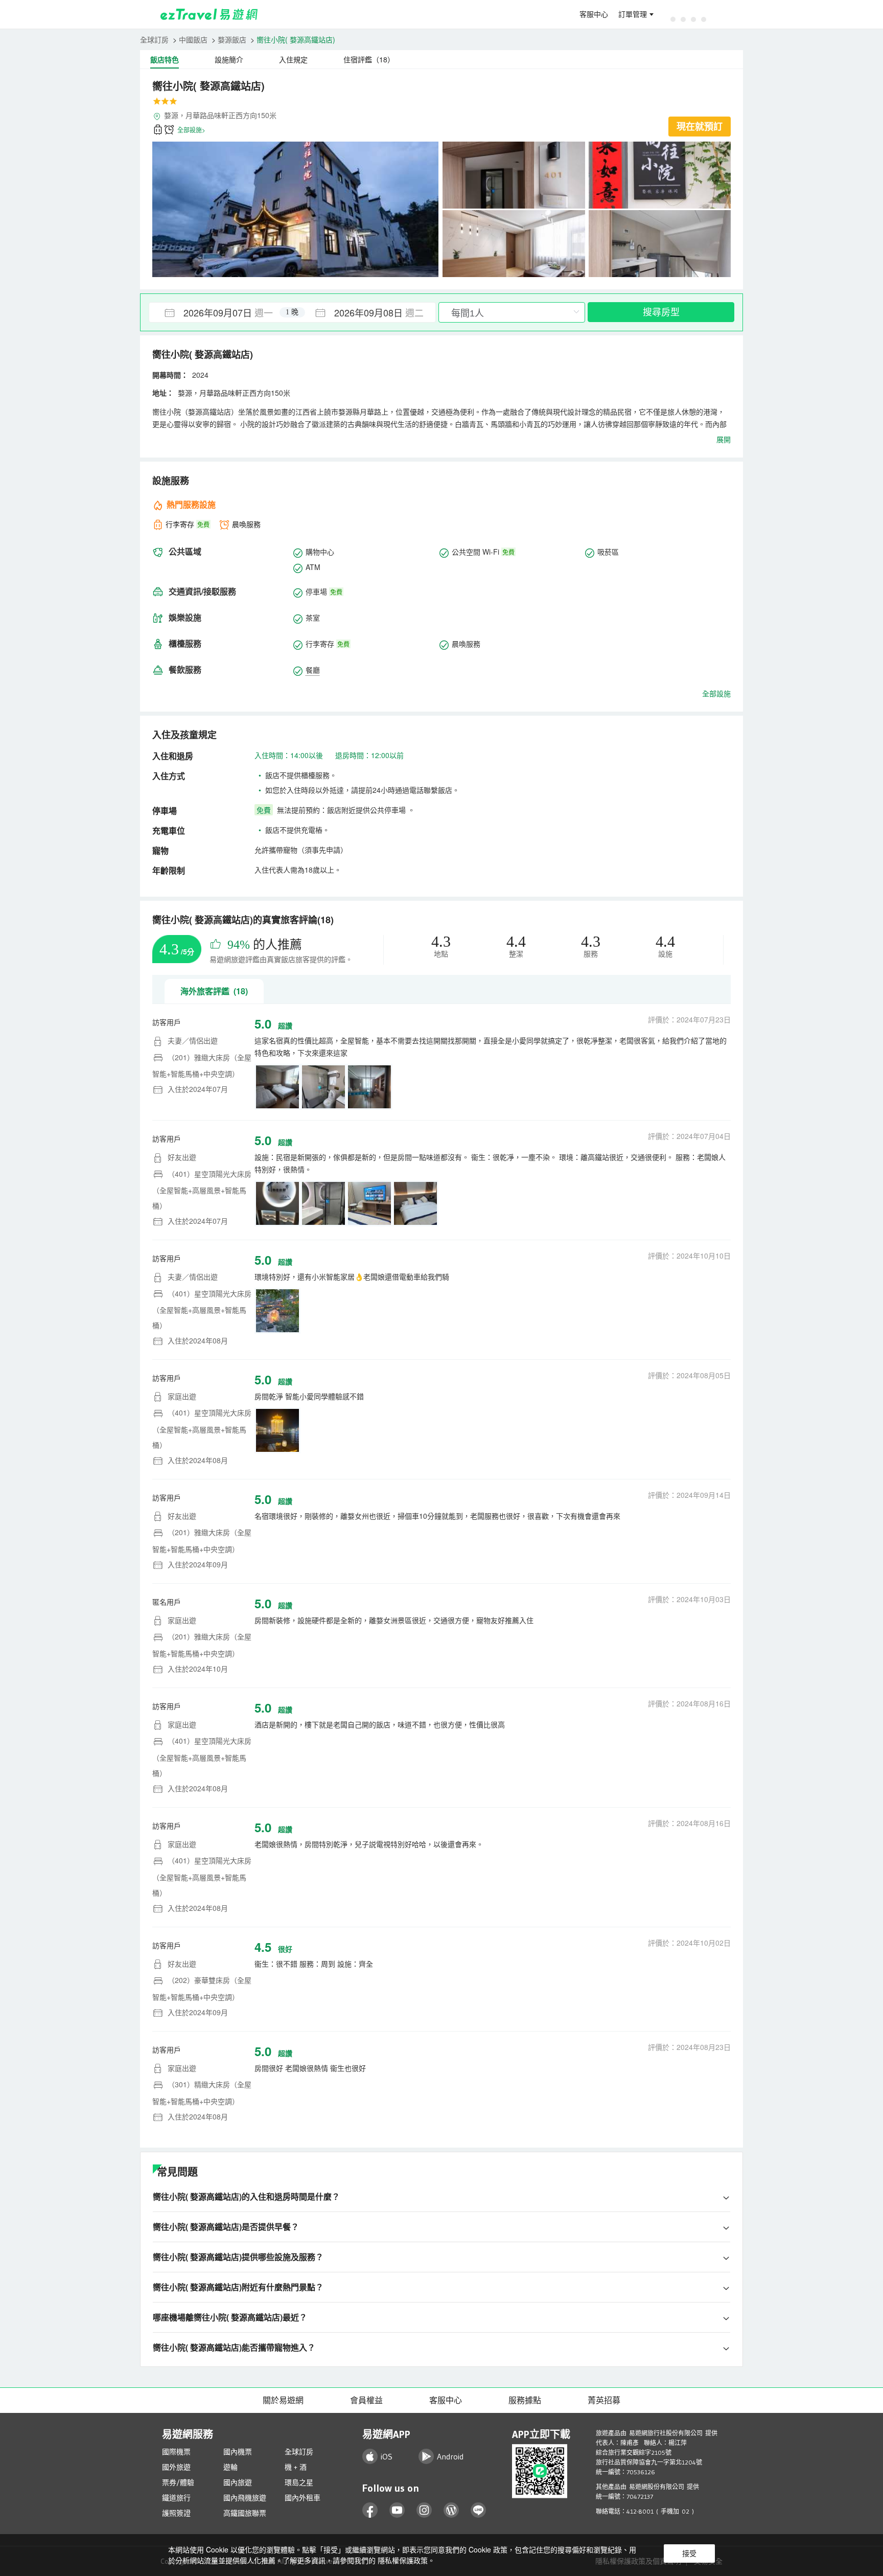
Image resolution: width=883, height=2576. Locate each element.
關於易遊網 (283, 2400)
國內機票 (238, 2452)
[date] (221, 312)
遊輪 (230, 2467)
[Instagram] (424, 2510)
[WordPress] (451, 2510)
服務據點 (525, 2400)
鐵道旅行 (176, 2498)
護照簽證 (176, 2513)
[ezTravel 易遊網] (209, 14)
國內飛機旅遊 (245, 2498)
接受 (689, 2554)
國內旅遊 (238, 2482)
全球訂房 (154, 39)
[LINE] (479, 2510)
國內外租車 (303, 2498)
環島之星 (299, 2482)
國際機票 (176, 2452)
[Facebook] (370, 2510)
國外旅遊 (176, 2467)
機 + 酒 (296, 2467)
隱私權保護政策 (403, 2560)
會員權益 (366, 2400)
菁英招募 (604, 2400)
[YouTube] (397, 2510)
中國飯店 (193, 39)
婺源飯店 (232, 39)
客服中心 (594, 14)
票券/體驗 (178, 2482)
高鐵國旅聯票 (245, 2513)
